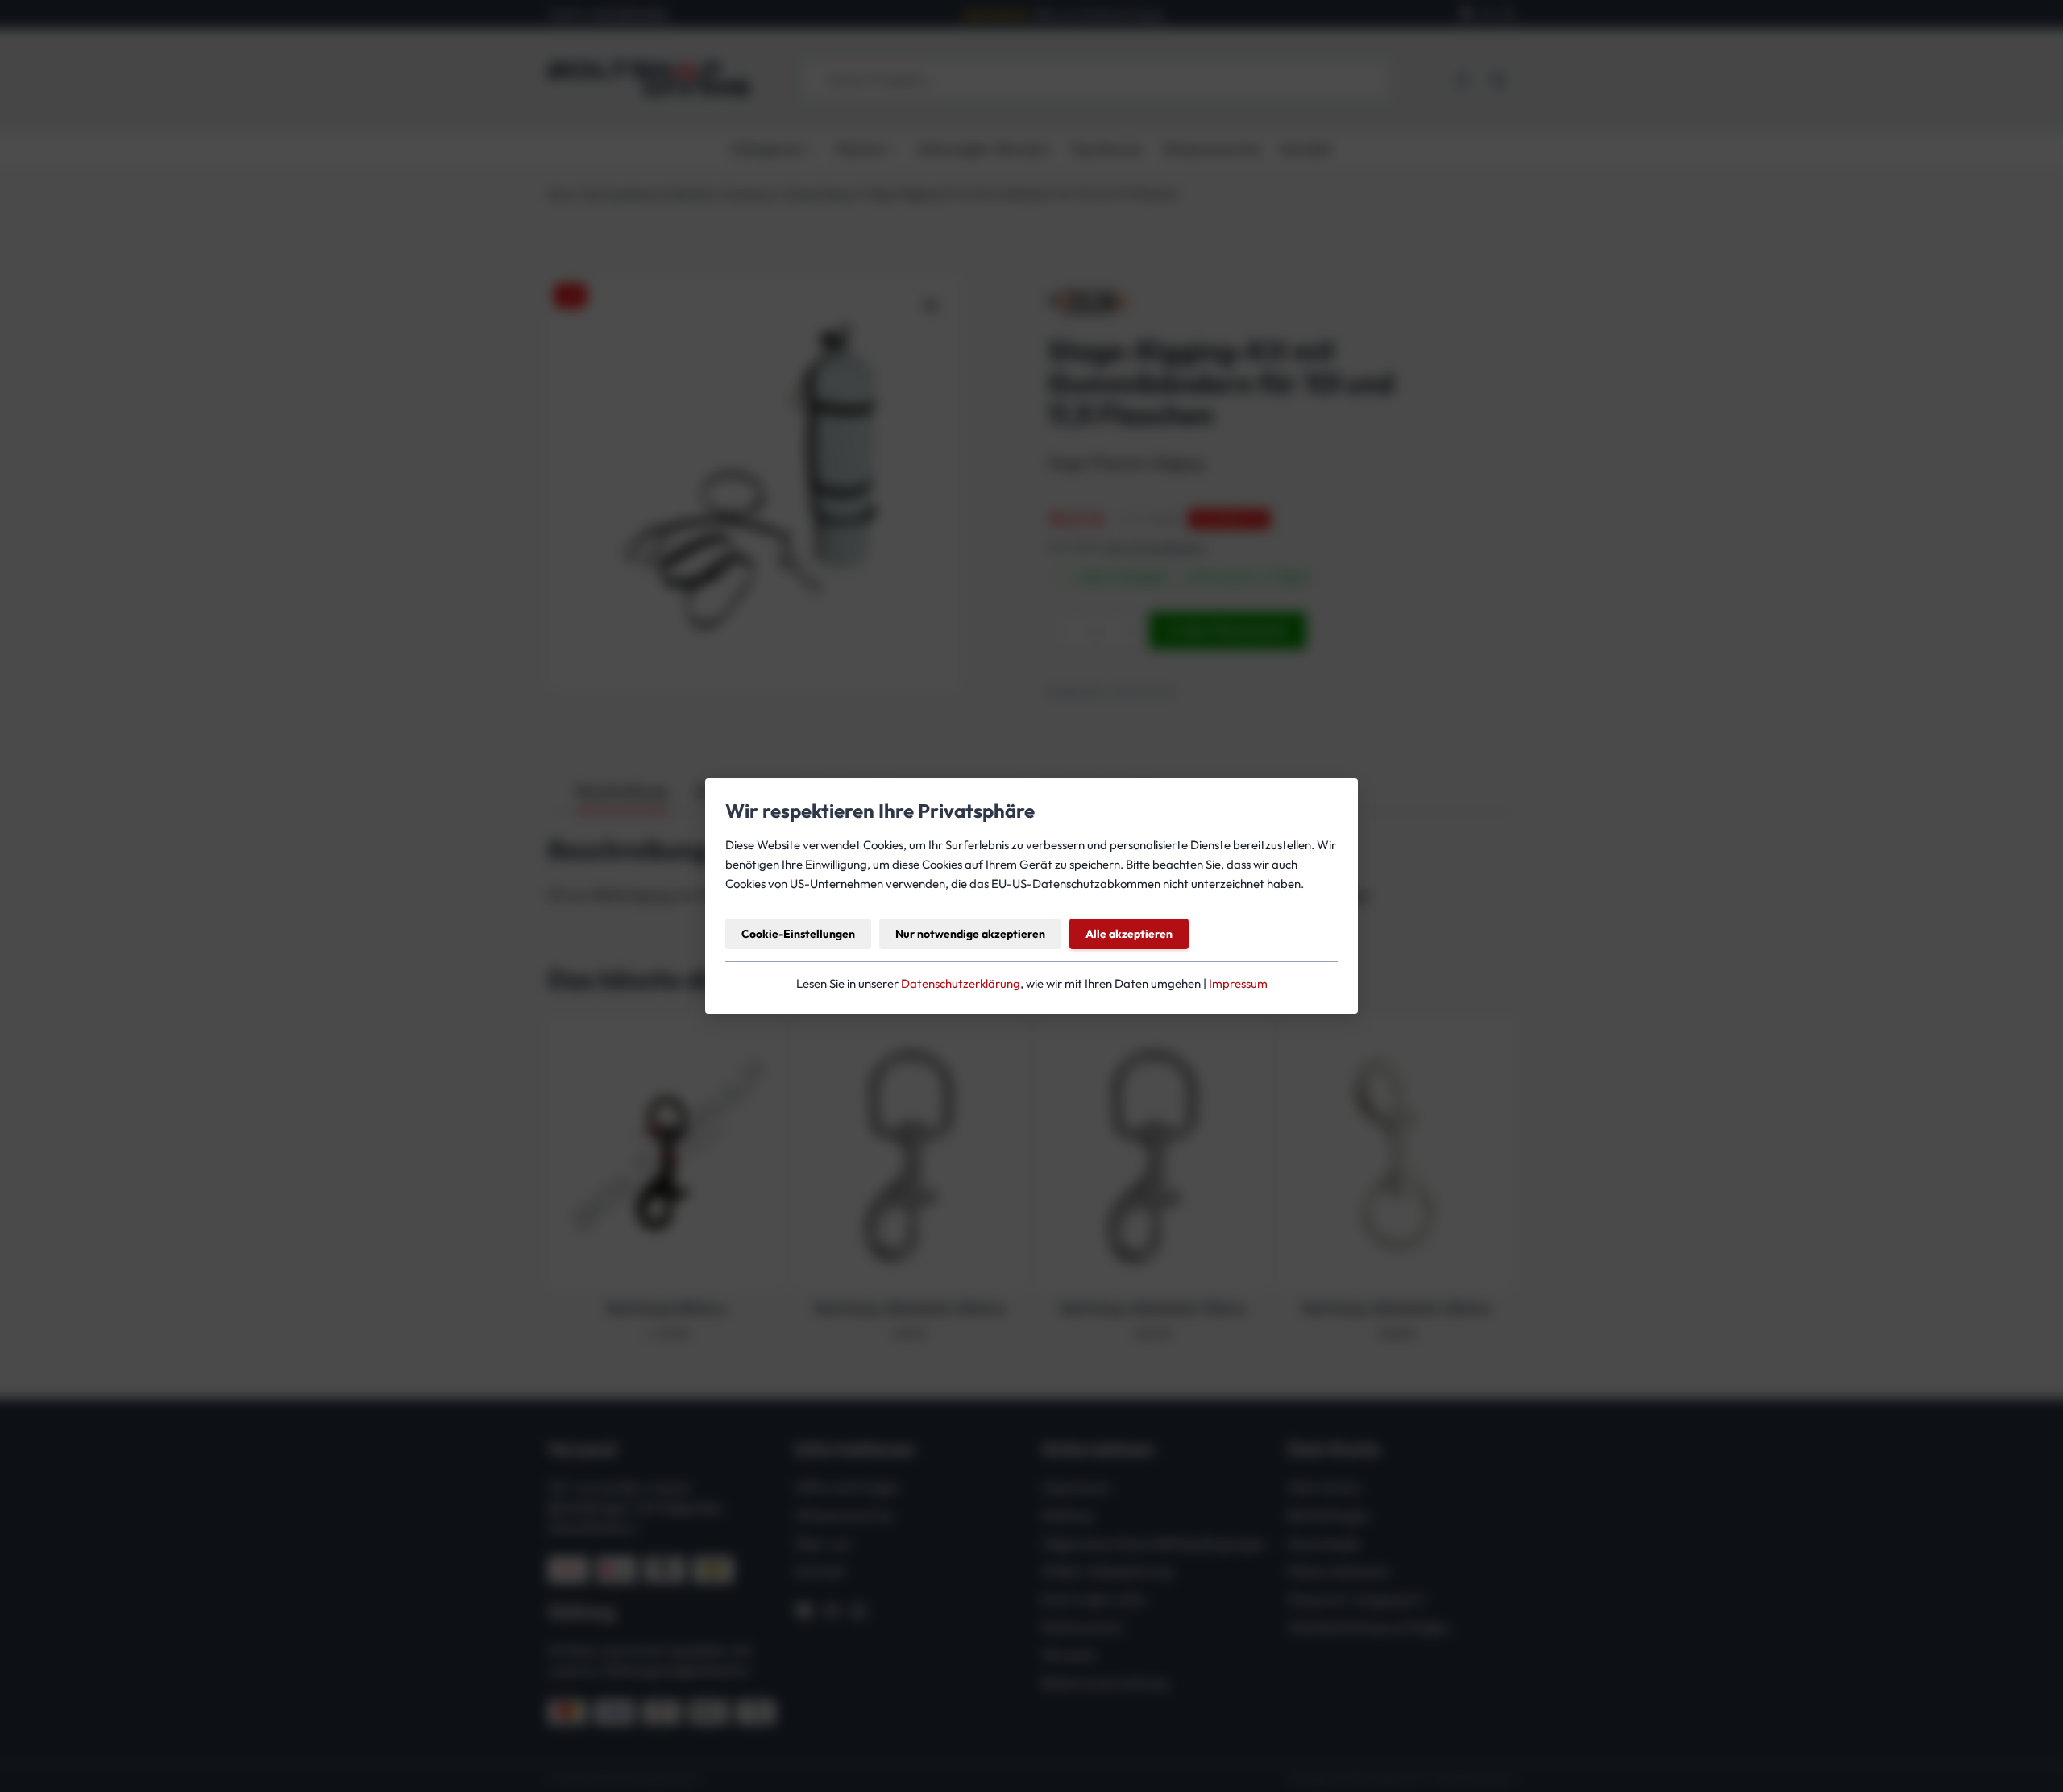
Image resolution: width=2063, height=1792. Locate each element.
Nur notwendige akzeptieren (970, 934)
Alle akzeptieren (1129, 934)
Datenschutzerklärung (961, 983)
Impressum (1238, 983)
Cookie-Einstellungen (798, 934)
